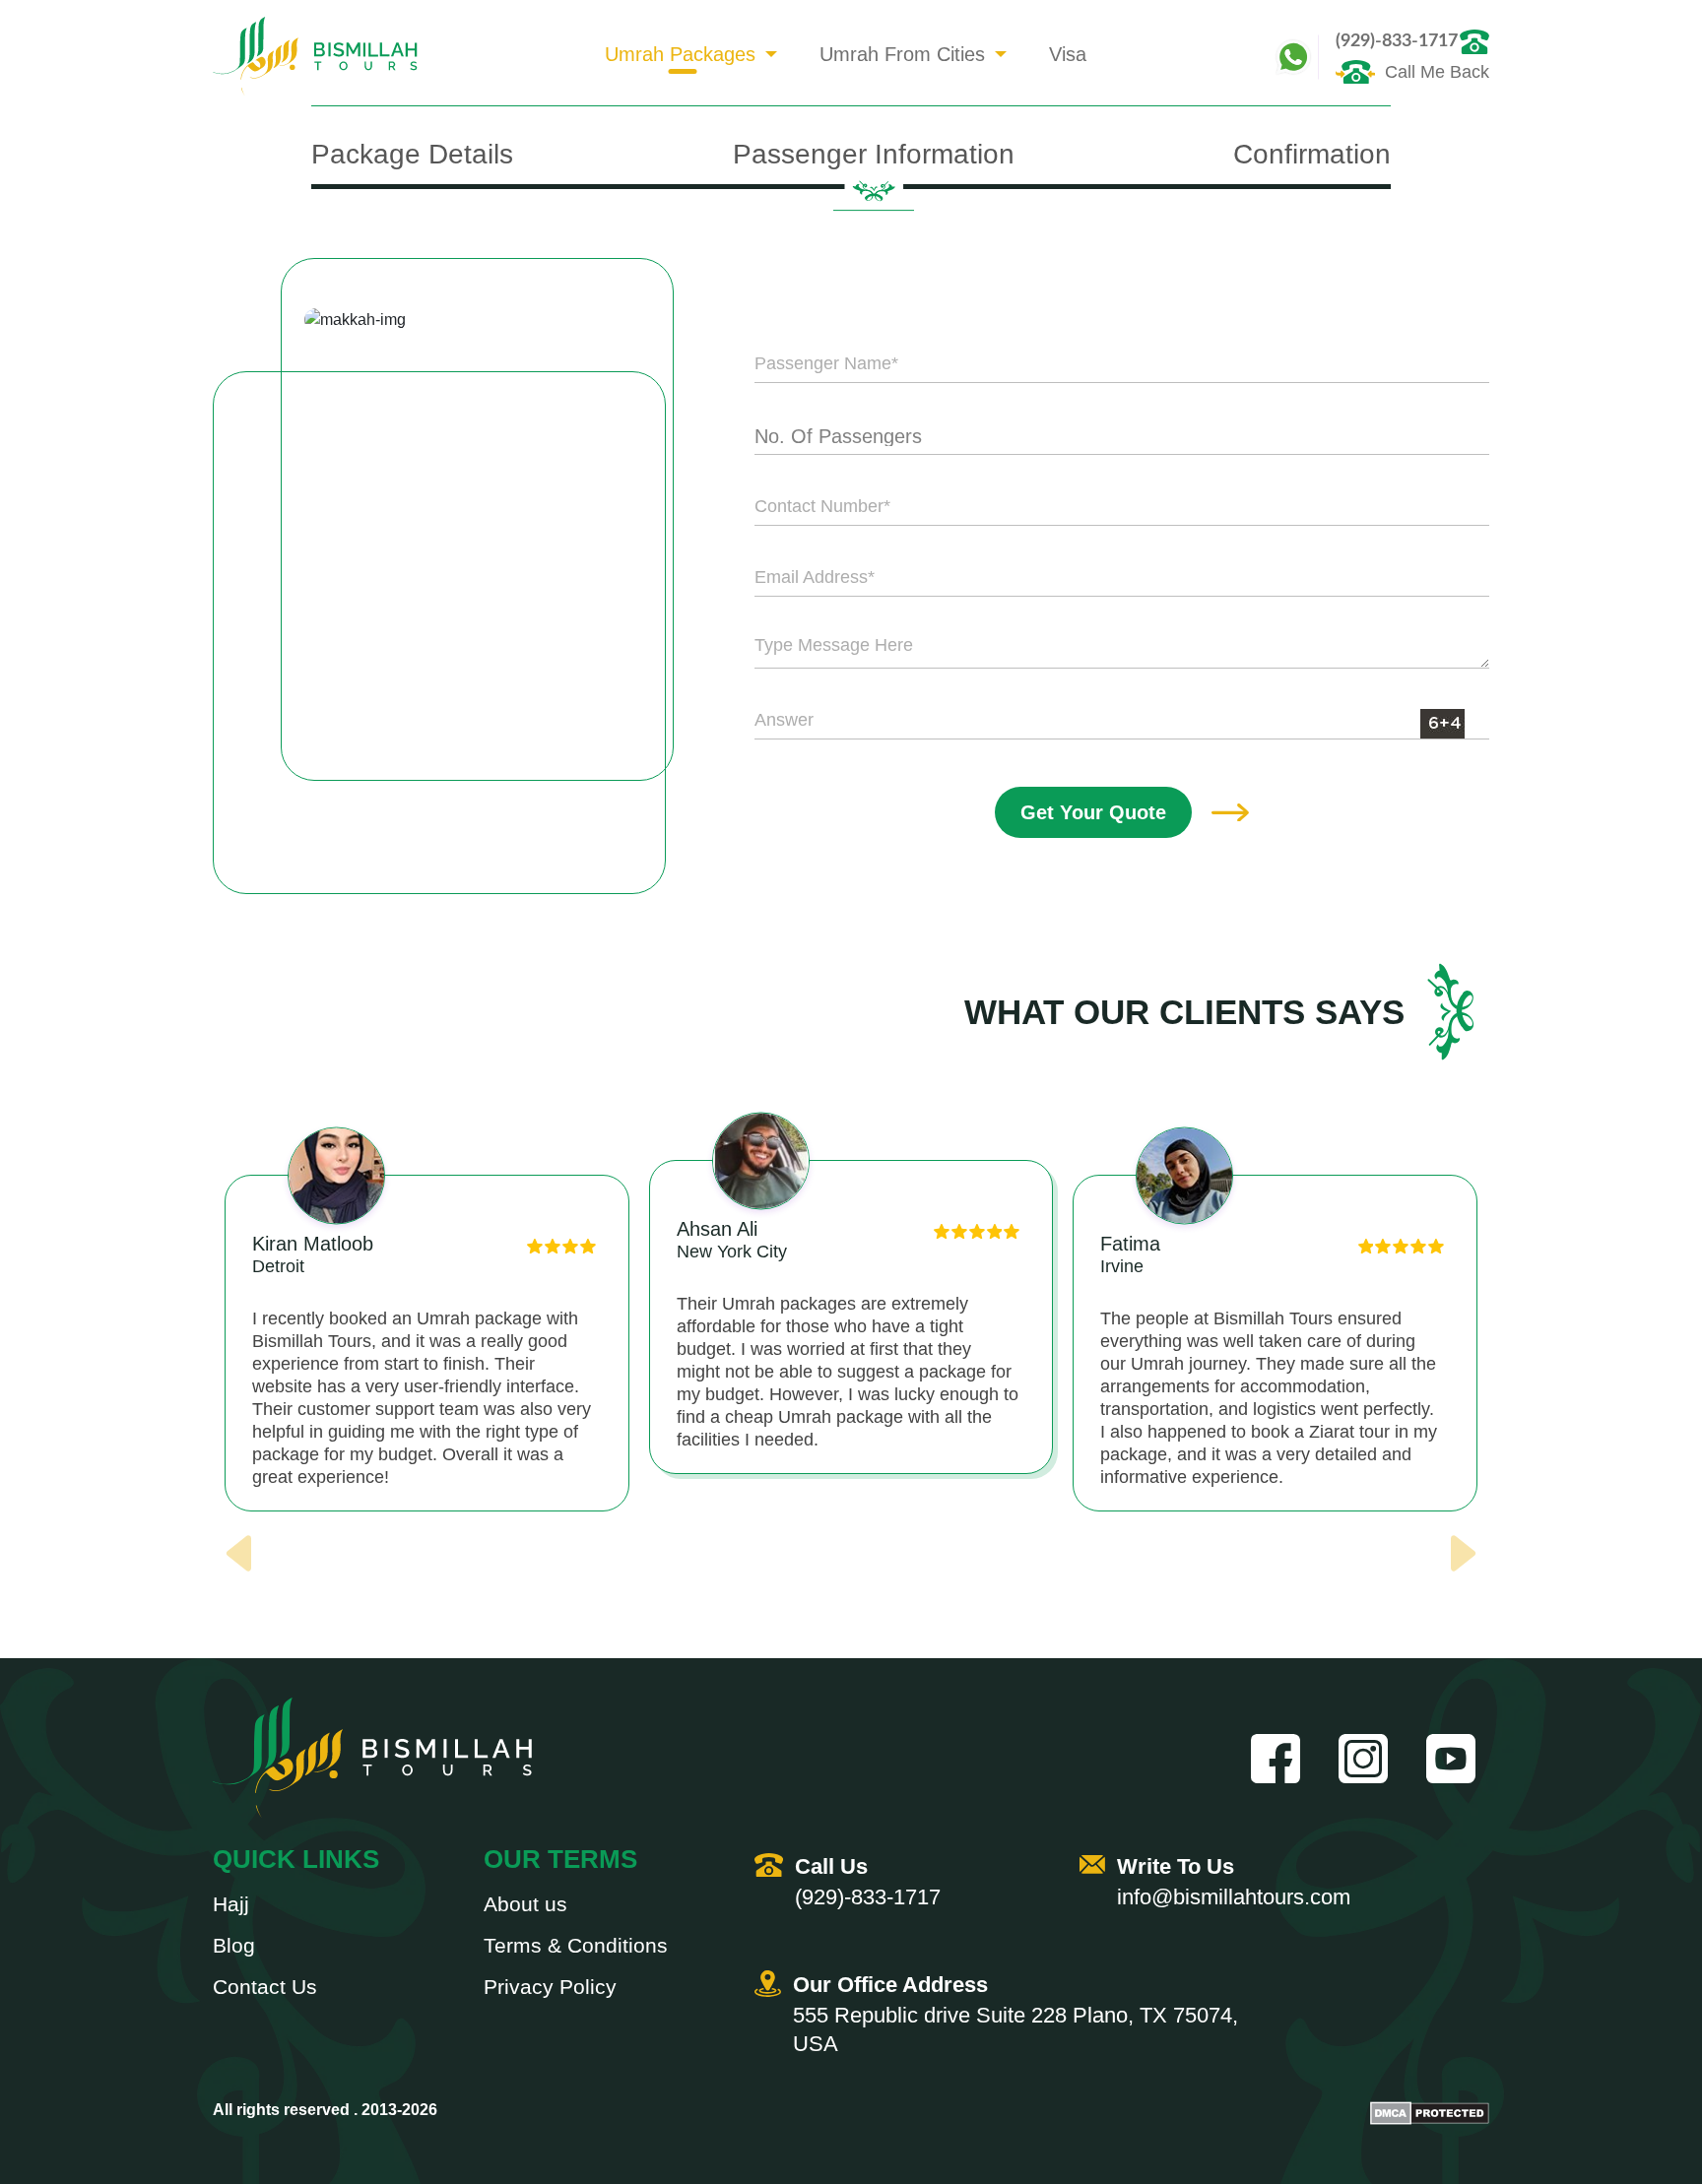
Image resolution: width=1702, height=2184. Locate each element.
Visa (1068, 54)
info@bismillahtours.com (1234, 1897)
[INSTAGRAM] (1370, 1759)
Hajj (231, 1904)
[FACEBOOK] (1282, 1759)
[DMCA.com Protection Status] (1430, 2113)
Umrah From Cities (902, 54)
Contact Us (265, 1987)
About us (525, 1904)
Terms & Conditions (576, 1946)
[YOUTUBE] (1458, 1759)
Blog (234, 1946)
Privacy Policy (550, 1987)
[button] (851, 1572)
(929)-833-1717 (1397, 41)
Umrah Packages (680, 54)
